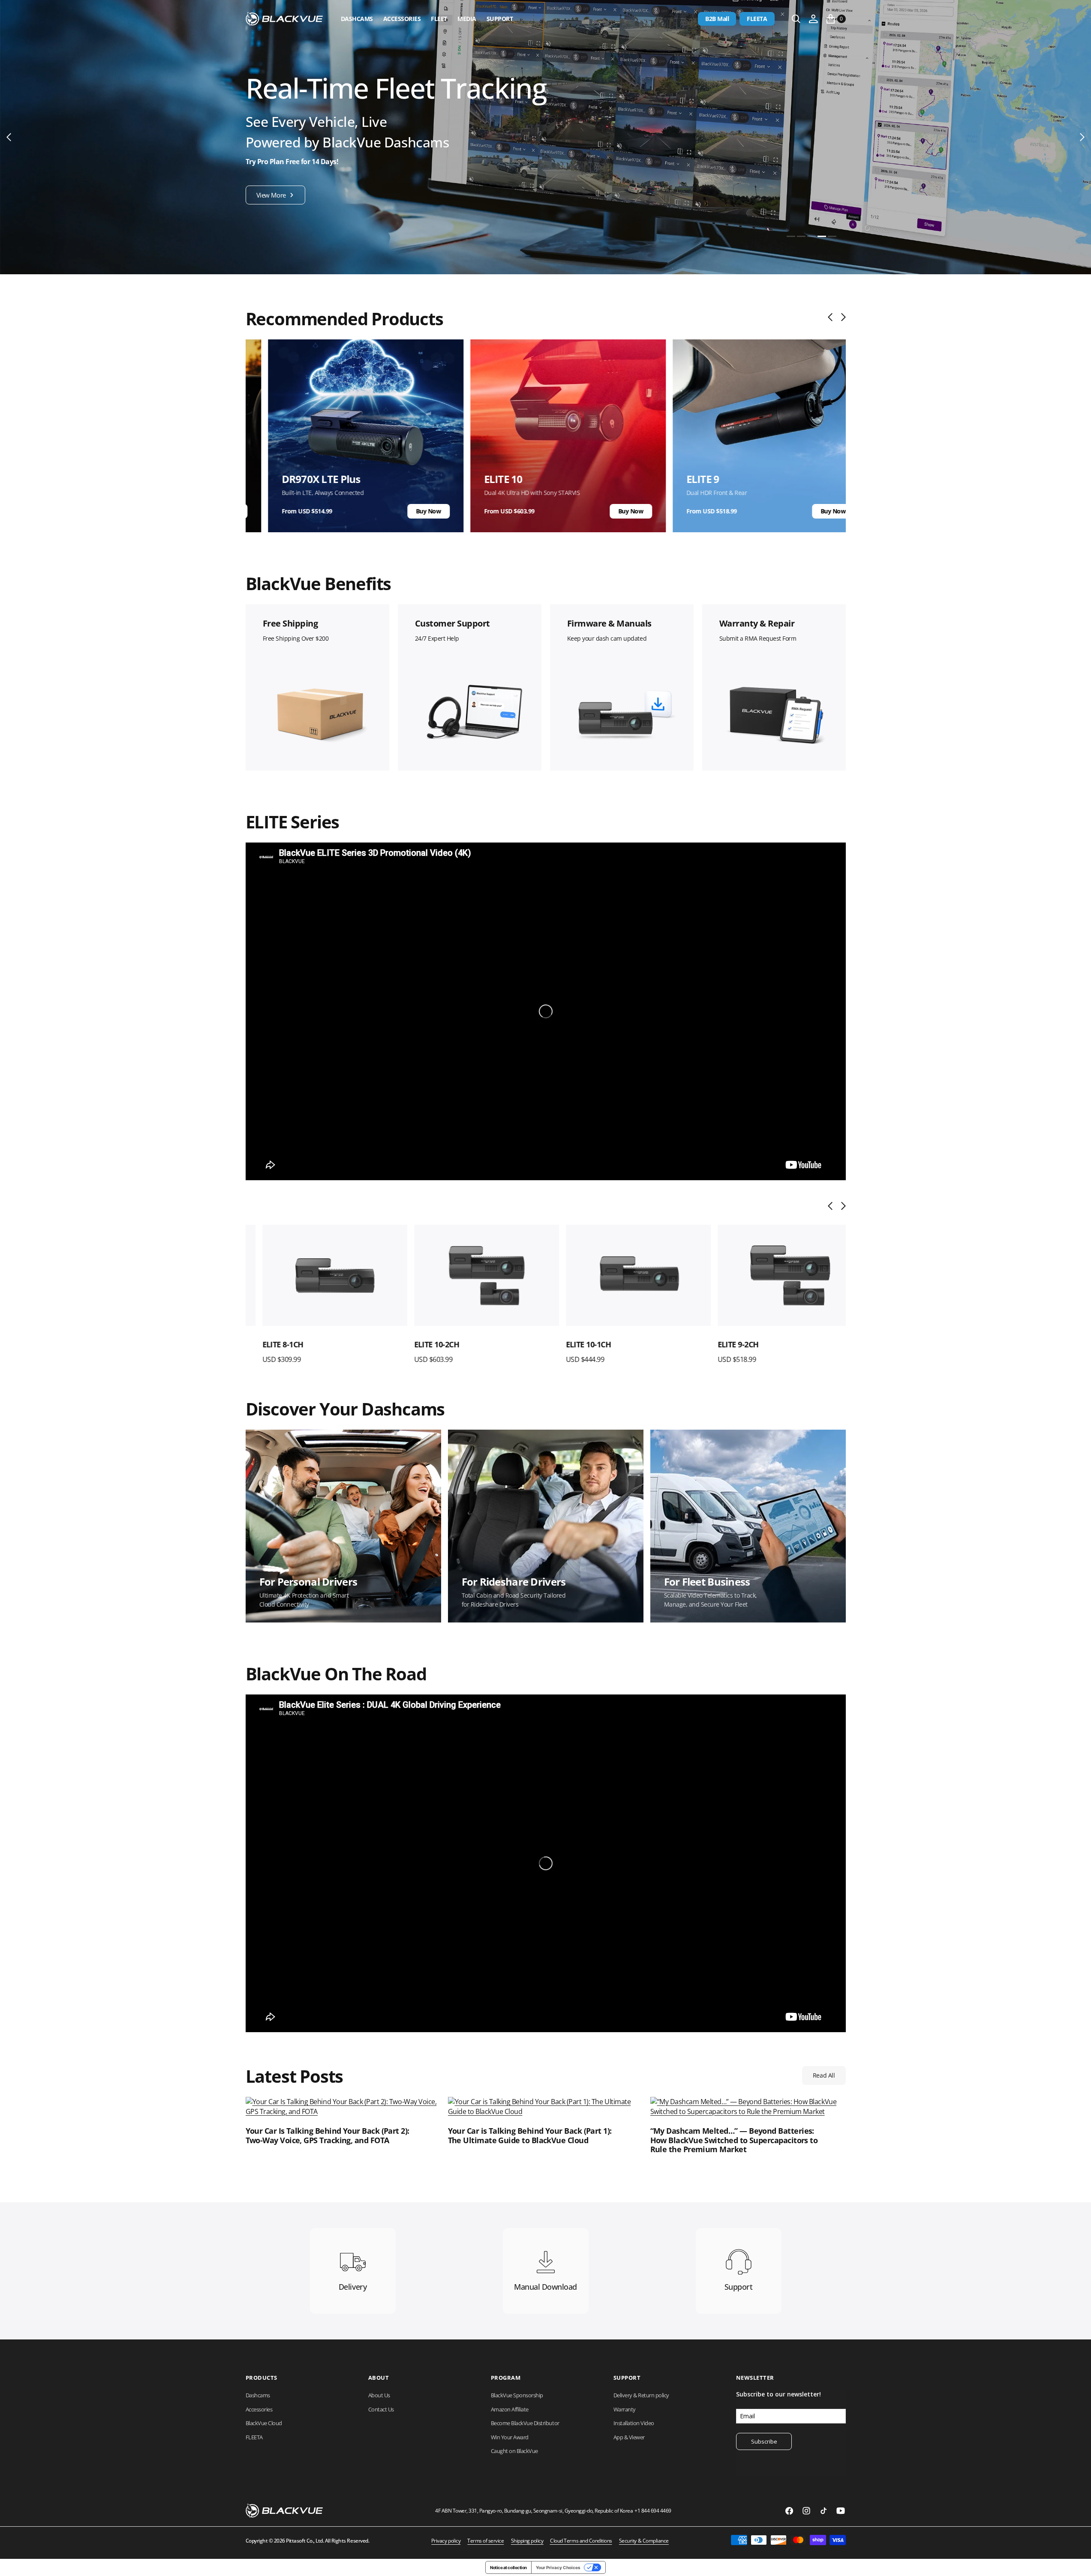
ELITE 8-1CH (266, 1344)
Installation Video (634, 2423)
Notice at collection (508, 2567)
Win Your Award (510, 2437)
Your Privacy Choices (558, 2567)
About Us (379, 2395)
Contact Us (381, 2409)
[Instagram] (806, 2511)
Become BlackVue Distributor (525, 2423)
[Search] (796, 19)
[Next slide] (841, 317)
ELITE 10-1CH (572, 1344)
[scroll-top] (1076, 2561)
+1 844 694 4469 (653, 2511)
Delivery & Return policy (641, 2395)
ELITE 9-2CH (721, 1344)
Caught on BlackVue (514, 2451)
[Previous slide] (832, 317)
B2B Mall (717, 19)
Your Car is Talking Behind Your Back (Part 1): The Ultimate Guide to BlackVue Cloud (530, 2136)
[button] (813, 19)
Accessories (402, 19)
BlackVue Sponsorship (517, 2395)
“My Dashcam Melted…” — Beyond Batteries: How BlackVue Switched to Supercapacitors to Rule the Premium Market (734, 2140)
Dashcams (357, 19)
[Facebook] (789, 2511)
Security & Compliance (644, 2541)
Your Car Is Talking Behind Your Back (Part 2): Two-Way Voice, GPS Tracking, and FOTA (328, 2136)
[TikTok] (824, 2511)
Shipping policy (527, 2541)
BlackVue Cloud (264, 2423)
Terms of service (485, 2541)
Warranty (625, 2409)
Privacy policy (446, 2541)
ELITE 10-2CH (420, 1344)
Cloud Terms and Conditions (581, 2541)
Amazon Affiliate (510, 2409)
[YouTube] (841, 2511)
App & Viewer (629, 2437)
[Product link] (318, 1276)
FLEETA (757, 19)
